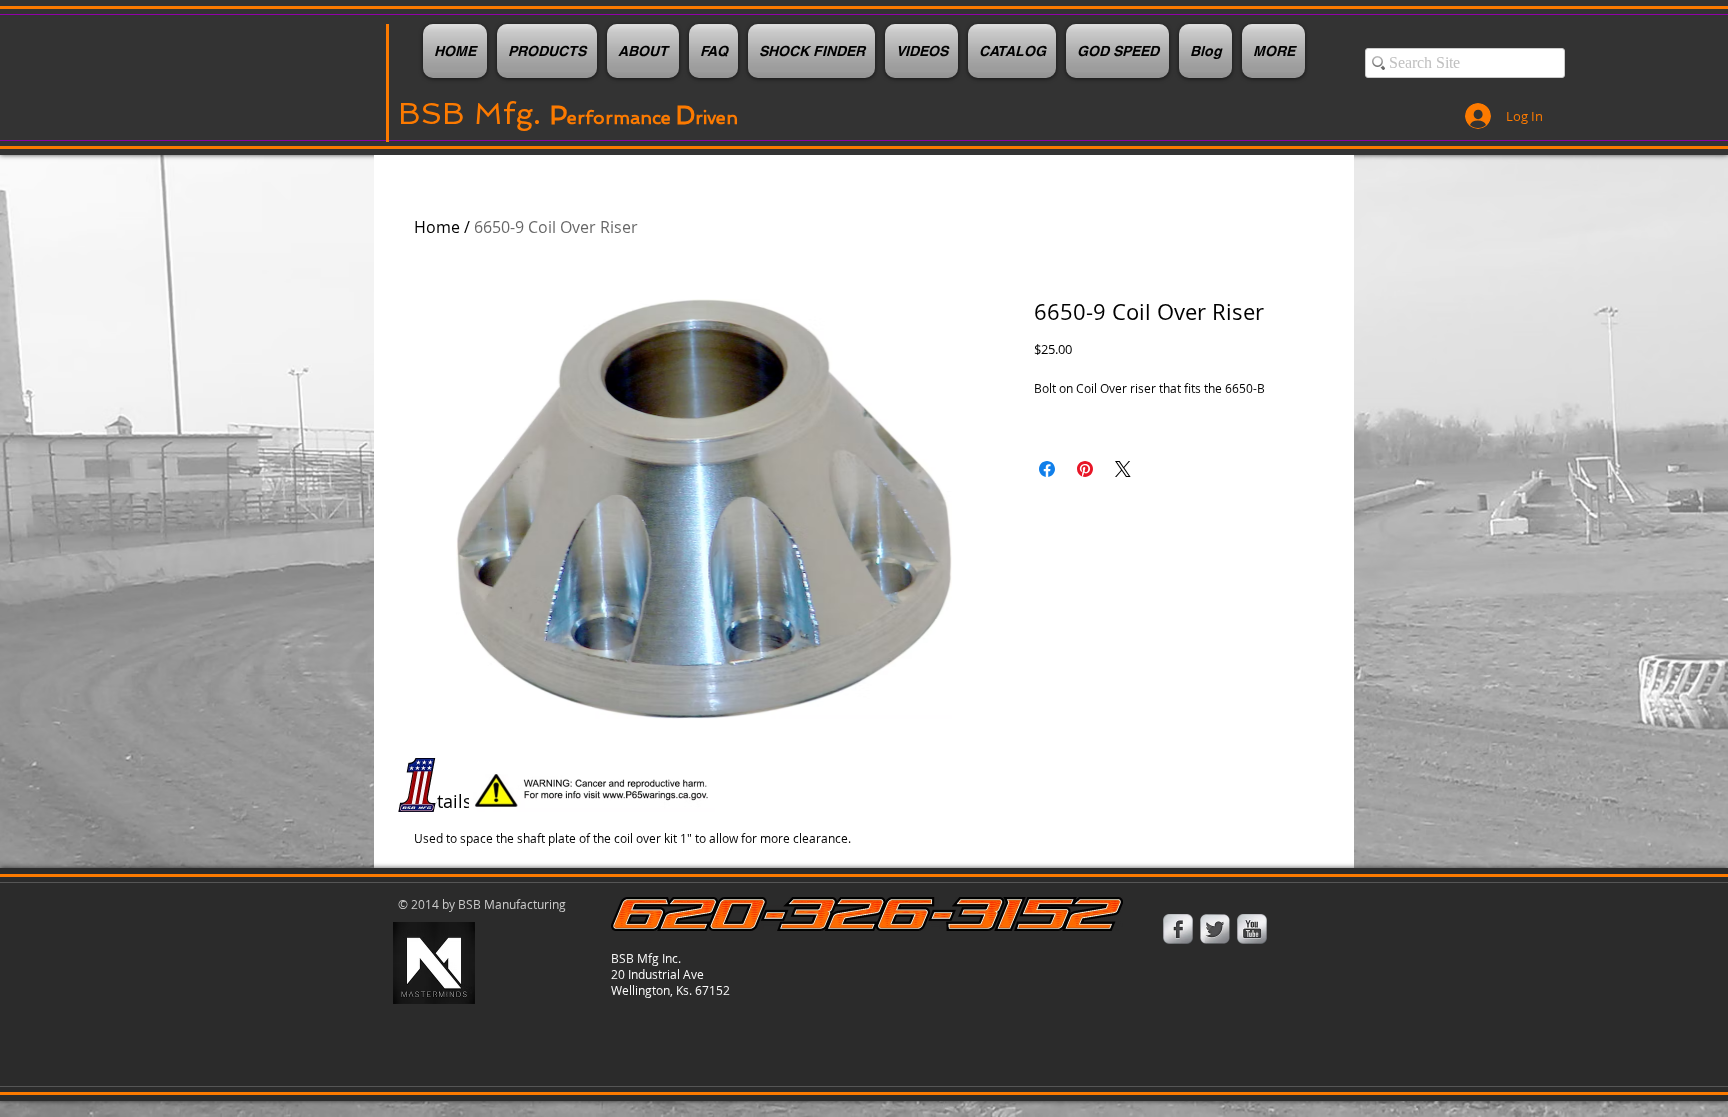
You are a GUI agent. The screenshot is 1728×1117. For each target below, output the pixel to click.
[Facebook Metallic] (1178, 929)
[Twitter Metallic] (1215, 929)
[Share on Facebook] (1047, 469)
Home (437, 227)
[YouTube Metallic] (1252, 929)
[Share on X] (1123, 469)
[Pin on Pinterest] (1085, 469)
